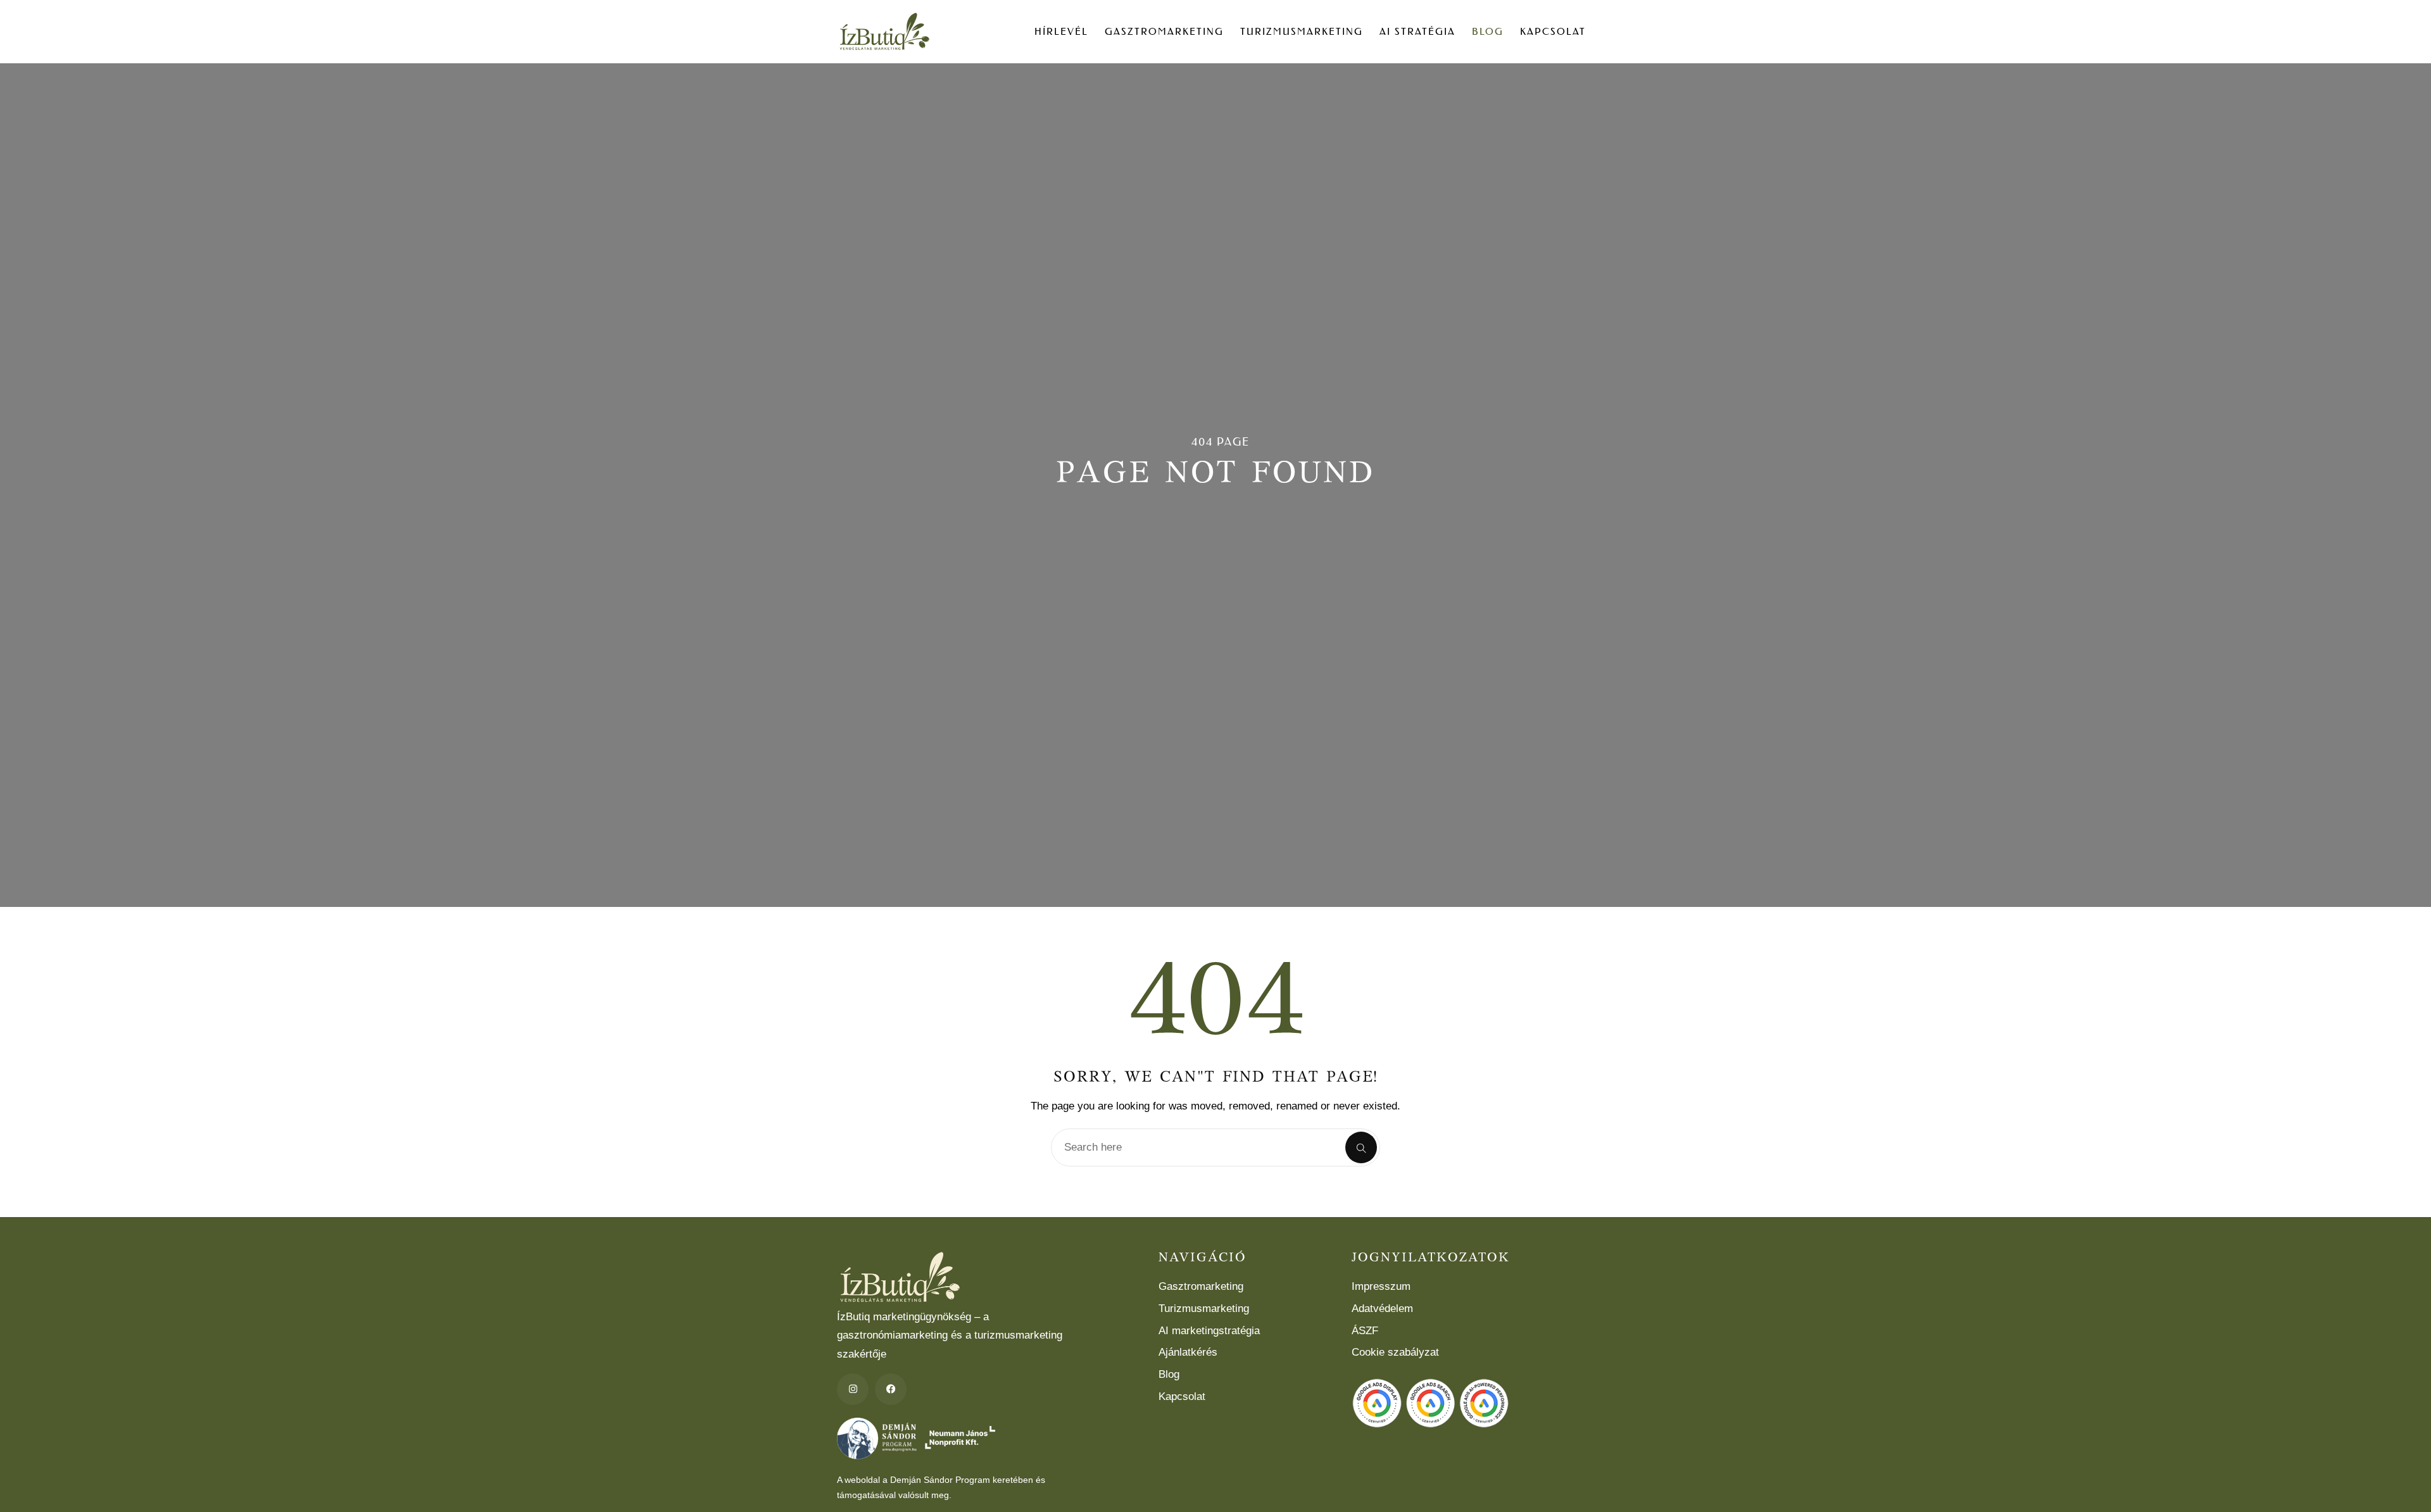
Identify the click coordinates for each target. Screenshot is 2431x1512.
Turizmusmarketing (1302, 31)
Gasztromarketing (1164, 31)
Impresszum (1381, 1286)
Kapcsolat (1553, 31)
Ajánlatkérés (1188, 1352)
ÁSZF (1365, 1331)
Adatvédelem (1382, 1309)
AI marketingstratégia (1209, 1331)
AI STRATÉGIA (1417, 31)
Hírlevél (1061, 31)
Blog (1488, 31)
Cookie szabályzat (1395, 1352)
